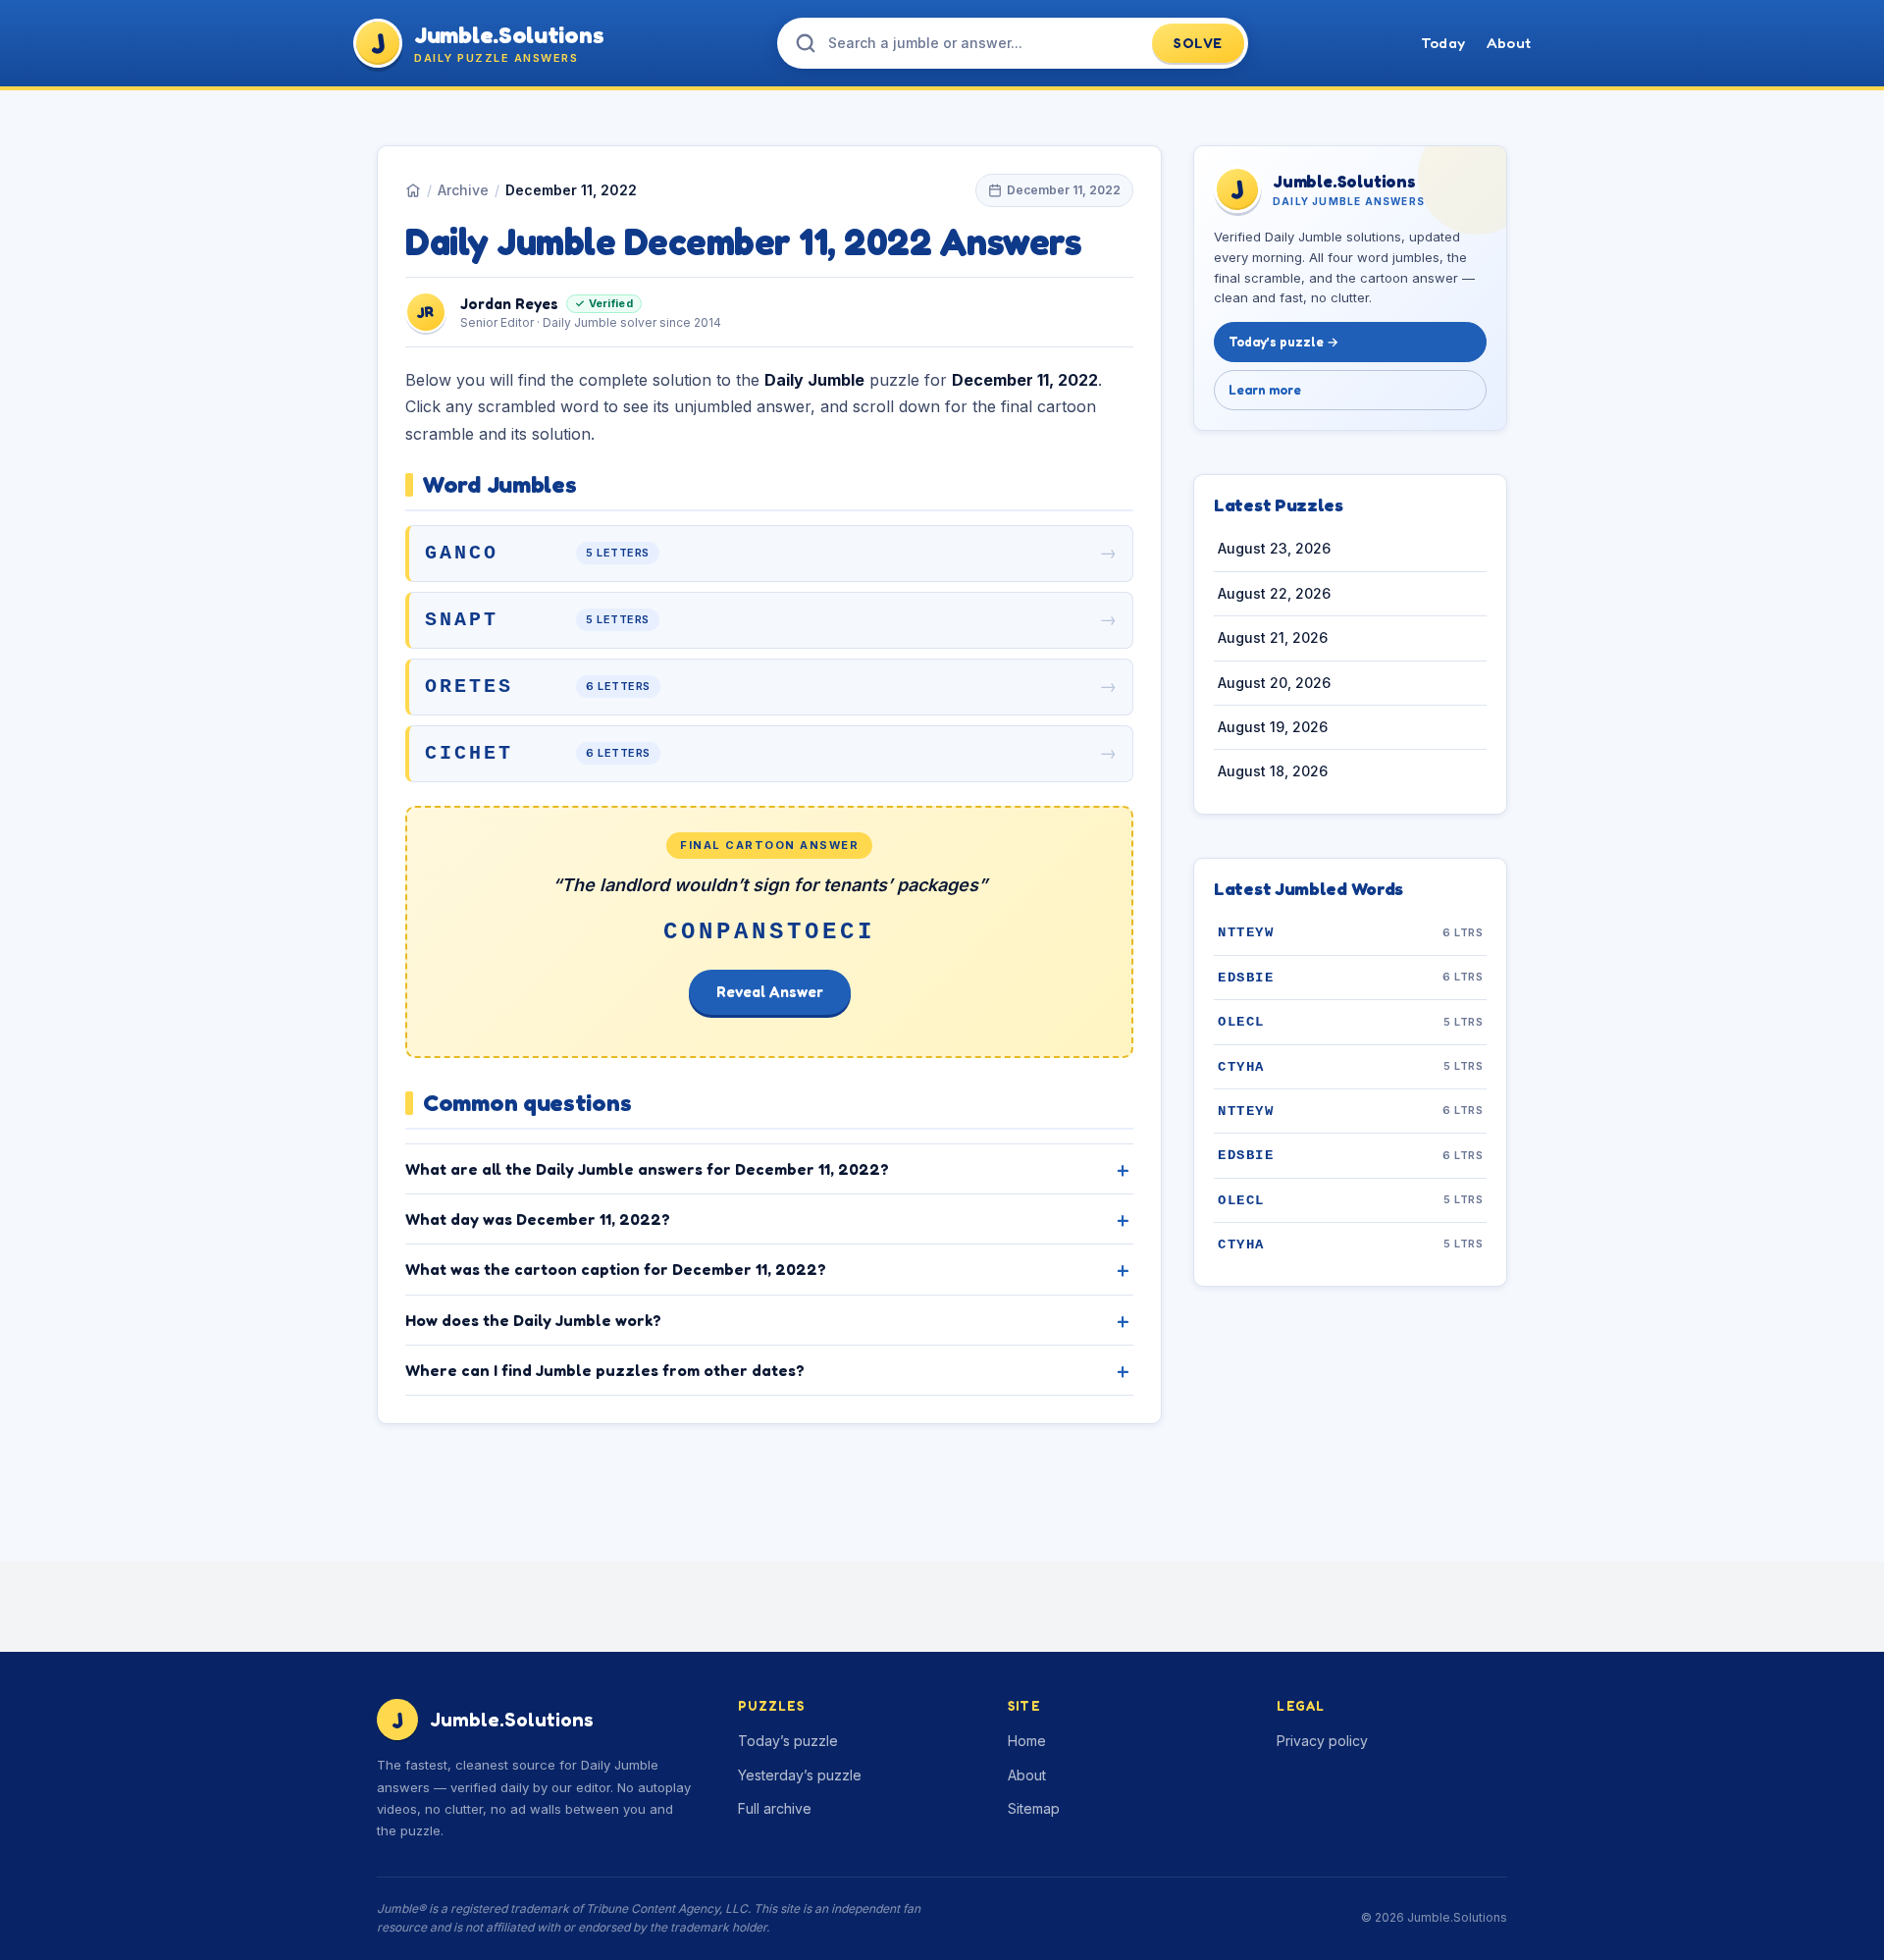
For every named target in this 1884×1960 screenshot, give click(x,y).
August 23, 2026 (1274, 549)
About (1509, 43)
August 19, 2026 (1273, 727)
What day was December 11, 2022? (538, 1219)
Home (1027, 1741)
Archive (463, 190)
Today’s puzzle (788, 1741)
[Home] (413, 190)
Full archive (775, 1808)
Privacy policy (1322, 1741)
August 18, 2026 (1273, 772)
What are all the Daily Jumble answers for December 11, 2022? (647, 1169)
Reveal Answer (770, 992)
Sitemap (1034, 1808)
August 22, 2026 (1274, 593)
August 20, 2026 (1274, 683)
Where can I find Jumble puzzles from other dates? (605, 1370)
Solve (1198, 43)
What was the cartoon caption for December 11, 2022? (616, 1269)
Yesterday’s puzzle (800, 1775)
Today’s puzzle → (1283, 343)
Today (1443, 43)
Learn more (1265, 390)
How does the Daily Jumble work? (533, 1320)
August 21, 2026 (1273, 638)
